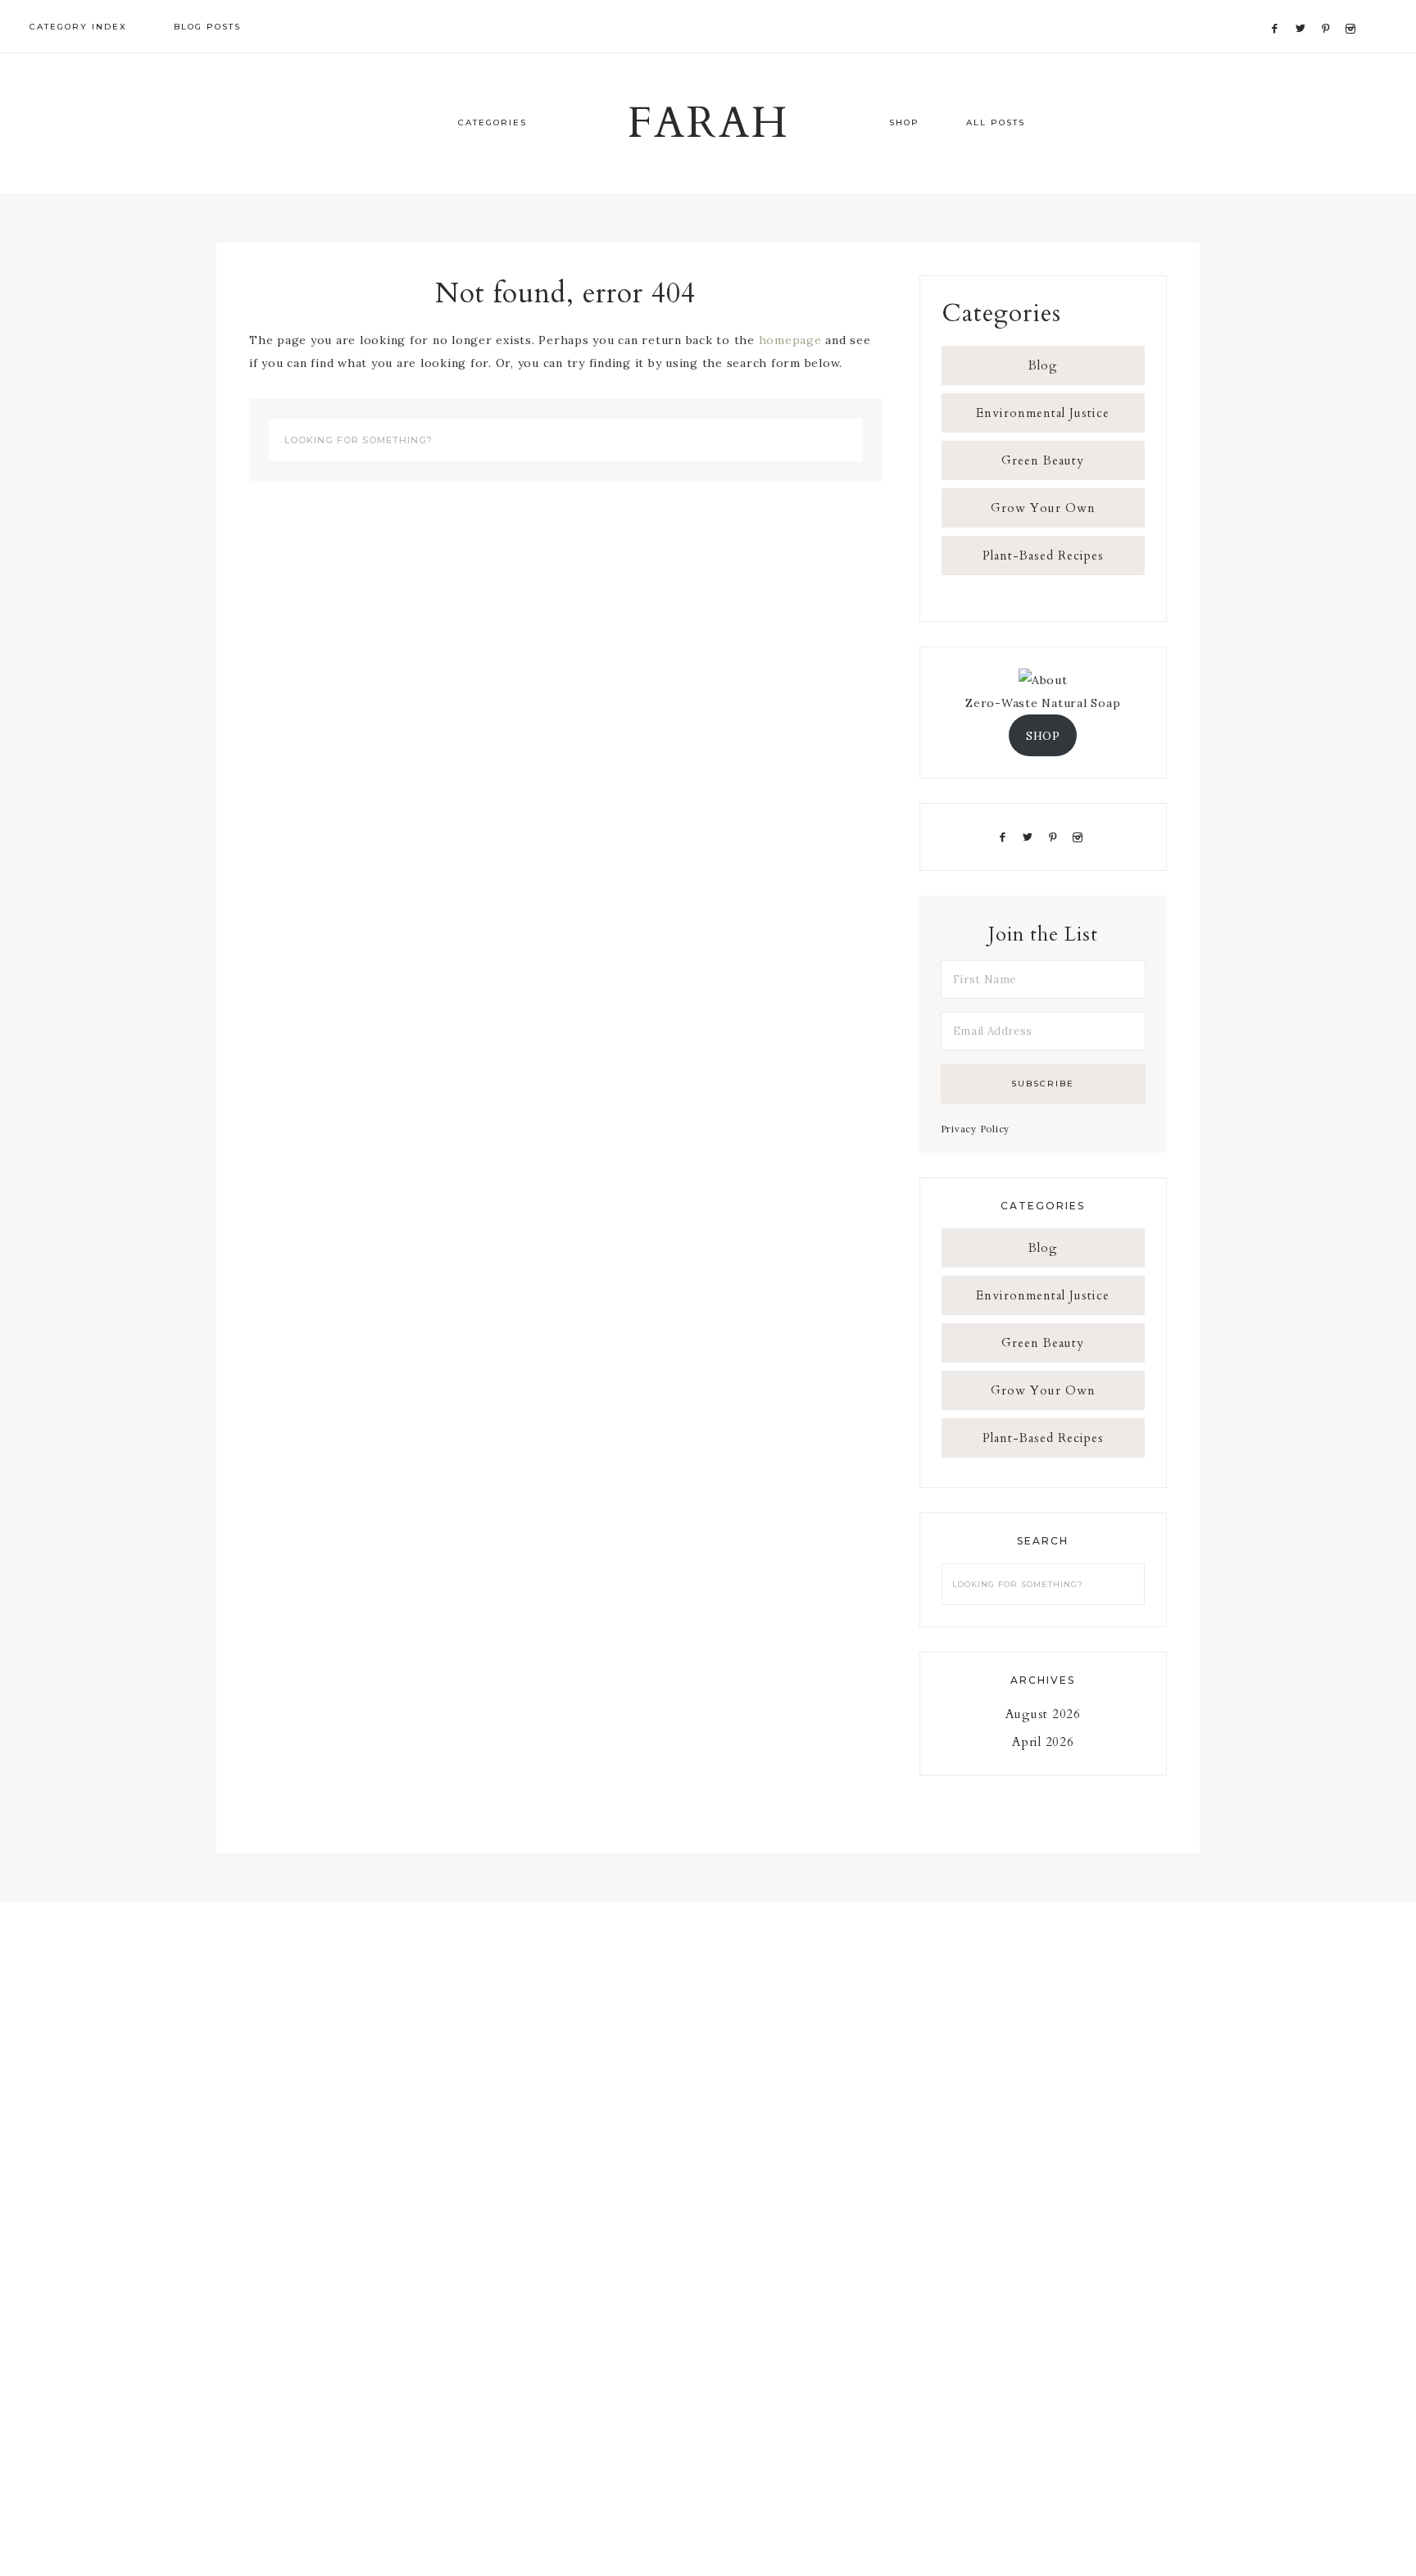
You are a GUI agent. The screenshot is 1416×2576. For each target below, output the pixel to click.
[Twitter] (1305, 9)
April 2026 (1043, 1742)
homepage (790, 340)
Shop (904, 122)
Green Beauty (1043, 460)
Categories (492, 122)
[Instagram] (1353, 9)
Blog (1043, 365)
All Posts (996, 122)
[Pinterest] (1330, 9)
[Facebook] (1279, 9)
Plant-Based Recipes (1043, 556)
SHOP (1043, 736)
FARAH (708, 124)
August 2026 (1043, 1714)
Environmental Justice (1043, 413)
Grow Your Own (1043, 508)
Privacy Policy (976, 1129)
